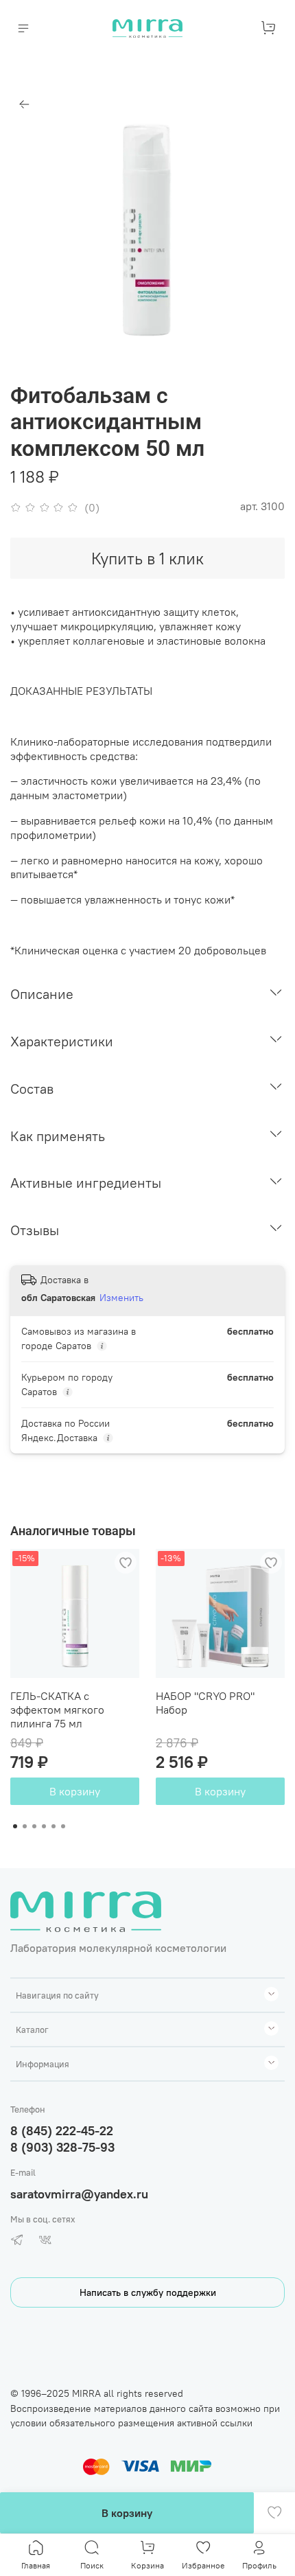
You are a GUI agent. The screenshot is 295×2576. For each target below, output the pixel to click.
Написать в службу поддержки (148, 2292)
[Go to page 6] (63, 1826)
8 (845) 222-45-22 (62, 2131)
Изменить (121, 1298)
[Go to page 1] (15, 1826)
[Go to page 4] (44, 1826)
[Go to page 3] (34, 1826)
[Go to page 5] (54, 1826)
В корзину (75, 1791)
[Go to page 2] (25, 1826)
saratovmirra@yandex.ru (79, 2194)
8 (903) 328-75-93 (62, 2147)
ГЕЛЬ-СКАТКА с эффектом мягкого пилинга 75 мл (57, 1710)
